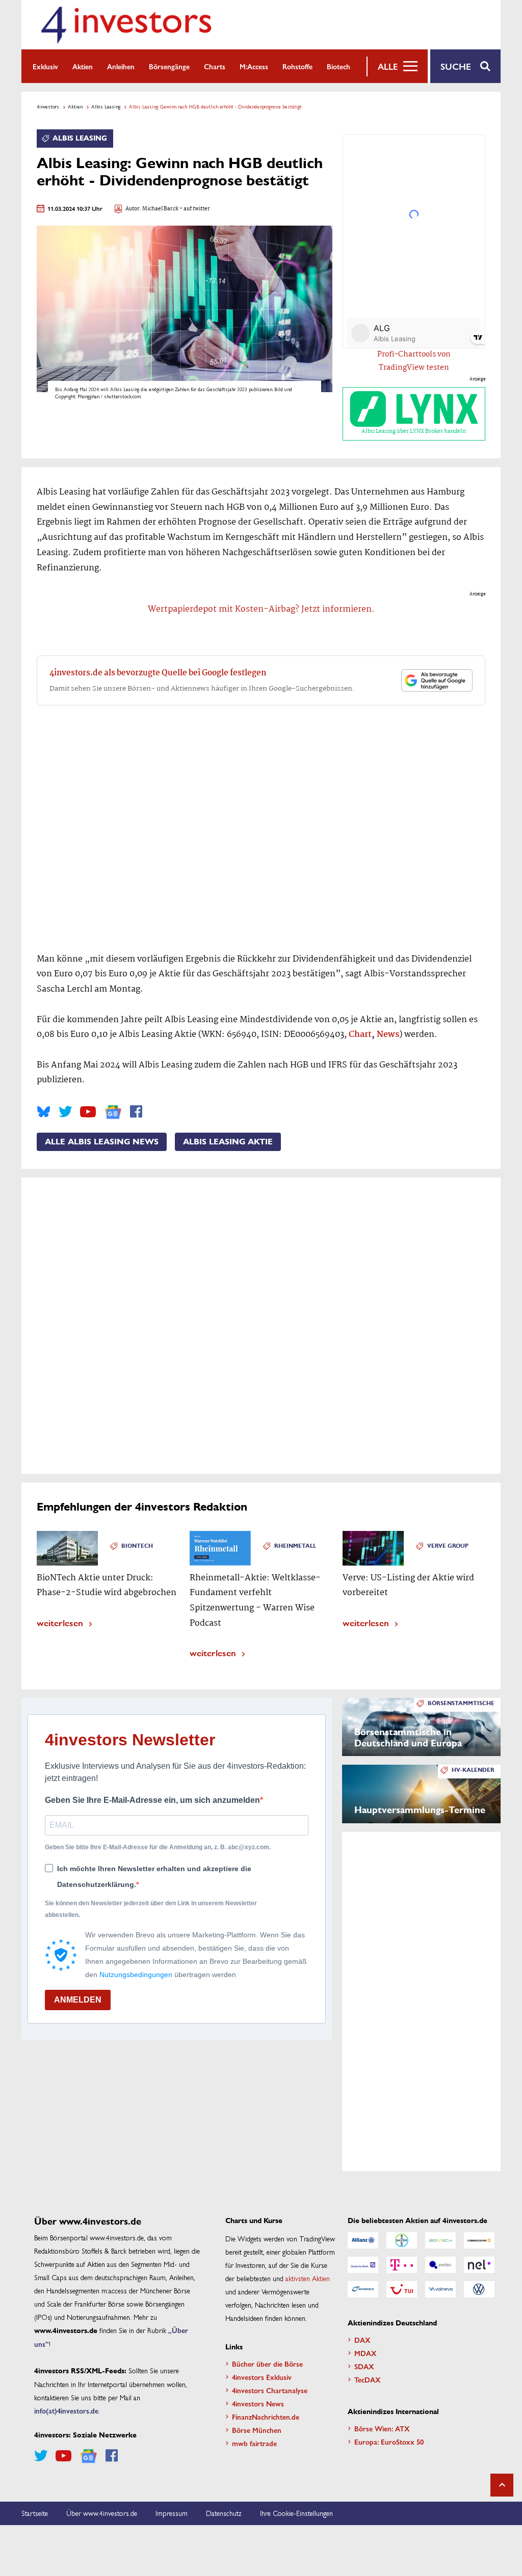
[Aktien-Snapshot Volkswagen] (479, 2289)
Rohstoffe (297, 66)
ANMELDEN (78, 2000)
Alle (388, 66)
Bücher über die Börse (267, 2364)
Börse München (257, 2430)
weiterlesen (60, 1622)
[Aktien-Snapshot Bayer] (402, 2240)
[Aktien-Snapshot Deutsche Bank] (363, 2265)
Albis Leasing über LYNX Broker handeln (414, 431)
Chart (360, 1035)
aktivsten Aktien (308, 2278)
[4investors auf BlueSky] (44, 1112)
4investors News (258, 2403)
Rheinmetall (295, 1546)
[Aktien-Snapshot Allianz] (363, 2240)
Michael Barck (160, 209)
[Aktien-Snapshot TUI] (402, 2289)
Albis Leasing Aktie (228, 1142)
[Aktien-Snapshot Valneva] (440, 2289)
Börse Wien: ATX (382, 2428)
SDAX (364, 2366)
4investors (48, 106)
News (388, 1035)
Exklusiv (45, 66)
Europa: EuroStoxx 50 (389, 2442)
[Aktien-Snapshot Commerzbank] (479, 2240)
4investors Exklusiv (262, 2377)
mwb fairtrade (254, 2443)
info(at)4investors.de (66, 2410)
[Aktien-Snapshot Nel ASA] (479, 2265)
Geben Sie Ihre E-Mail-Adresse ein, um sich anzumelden (152, 1800)
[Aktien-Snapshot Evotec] (440, 2265)
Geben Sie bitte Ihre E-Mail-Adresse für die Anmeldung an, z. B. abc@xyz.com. (158, 1847)
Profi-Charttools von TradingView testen (414, 361)
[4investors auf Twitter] (65, 1112)
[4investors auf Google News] (113, 1112)
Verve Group (448, 1546)
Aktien (83, 66)
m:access (254, 66)
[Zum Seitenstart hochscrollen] (502, 2485)
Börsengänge (169, 66)
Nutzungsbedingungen (136, 1975)
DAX (362, 2340)
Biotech (338, 66)
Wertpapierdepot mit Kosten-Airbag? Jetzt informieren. (261, 609)
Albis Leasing (106, 106)
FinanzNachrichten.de (266, 2417)
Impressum (172, 2513)
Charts (215, 66)
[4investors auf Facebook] (136, 1112)
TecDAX (368, 2379)
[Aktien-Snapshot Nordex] (363, 2289)
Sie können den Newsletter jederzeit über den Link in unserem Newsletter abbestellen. (151, 1909)
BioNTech (137, 1546)
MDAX (366, 2353)
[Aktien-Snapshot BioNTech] (440, 2240)
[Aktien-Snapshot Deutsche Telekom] (402, 2265)
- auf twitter (194, 209)
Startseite (35, 2513)
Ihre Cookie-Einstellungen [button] (296, 2513)
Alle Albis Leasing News (102, 1142)
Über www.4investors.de (102, 2513)
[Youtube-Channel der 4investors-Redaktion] (88, 1112)
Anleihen (121, 66)
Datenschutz (224, 2513)
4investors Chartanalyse (270, 2390)
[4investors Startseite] (126, 25)
